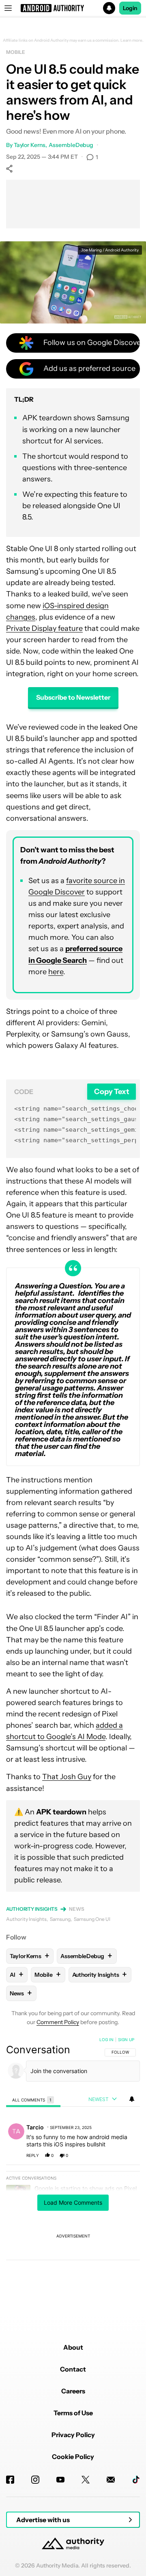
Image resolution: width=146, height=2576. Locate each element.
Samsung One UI (92, 1919)
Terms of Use (73, 2413)
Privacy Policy (73, 2435)
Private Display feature (44, 628)
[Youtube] (60, 2480)
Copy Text (112, 1091)
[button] (73, 8)
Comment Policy (58, 2022)
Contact (73, 2369)
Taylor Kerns (30, 145)
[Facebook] (10, 2480)
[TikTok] (136, 2480)
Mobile (15, 52)
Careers (73, 2391)
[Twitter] (86, 2480)
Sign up (126, 2040)
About (73, 2347)
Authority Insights (32, 1909)
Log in (106, 2040)
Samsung (60, 1919)
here (56, 972)
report (126, 2155)
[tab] (33, 2100)
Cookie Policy (73, 2457)
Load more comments (73, 2202)
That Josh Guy (67, 1777)
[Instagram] (35, 2480)
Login (130, 8)
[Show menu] (8, 8)
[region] (73, 2173)
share (108, 2155)
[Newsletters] (111, 2480)
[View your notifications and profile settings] (132, 2099)
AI (16, 1975)
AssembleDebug (71, 145)
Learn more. (132, 40)
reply (33, 2155)
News (77, 1909)
